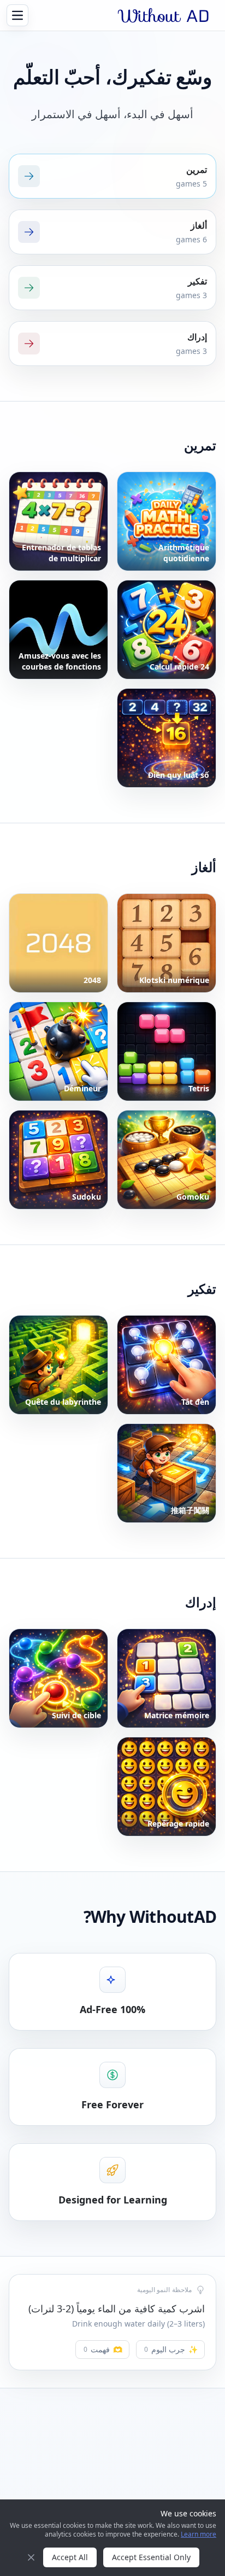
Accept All (70, 2557)
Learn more (199, 2534)
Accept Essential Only (151, 2557)
